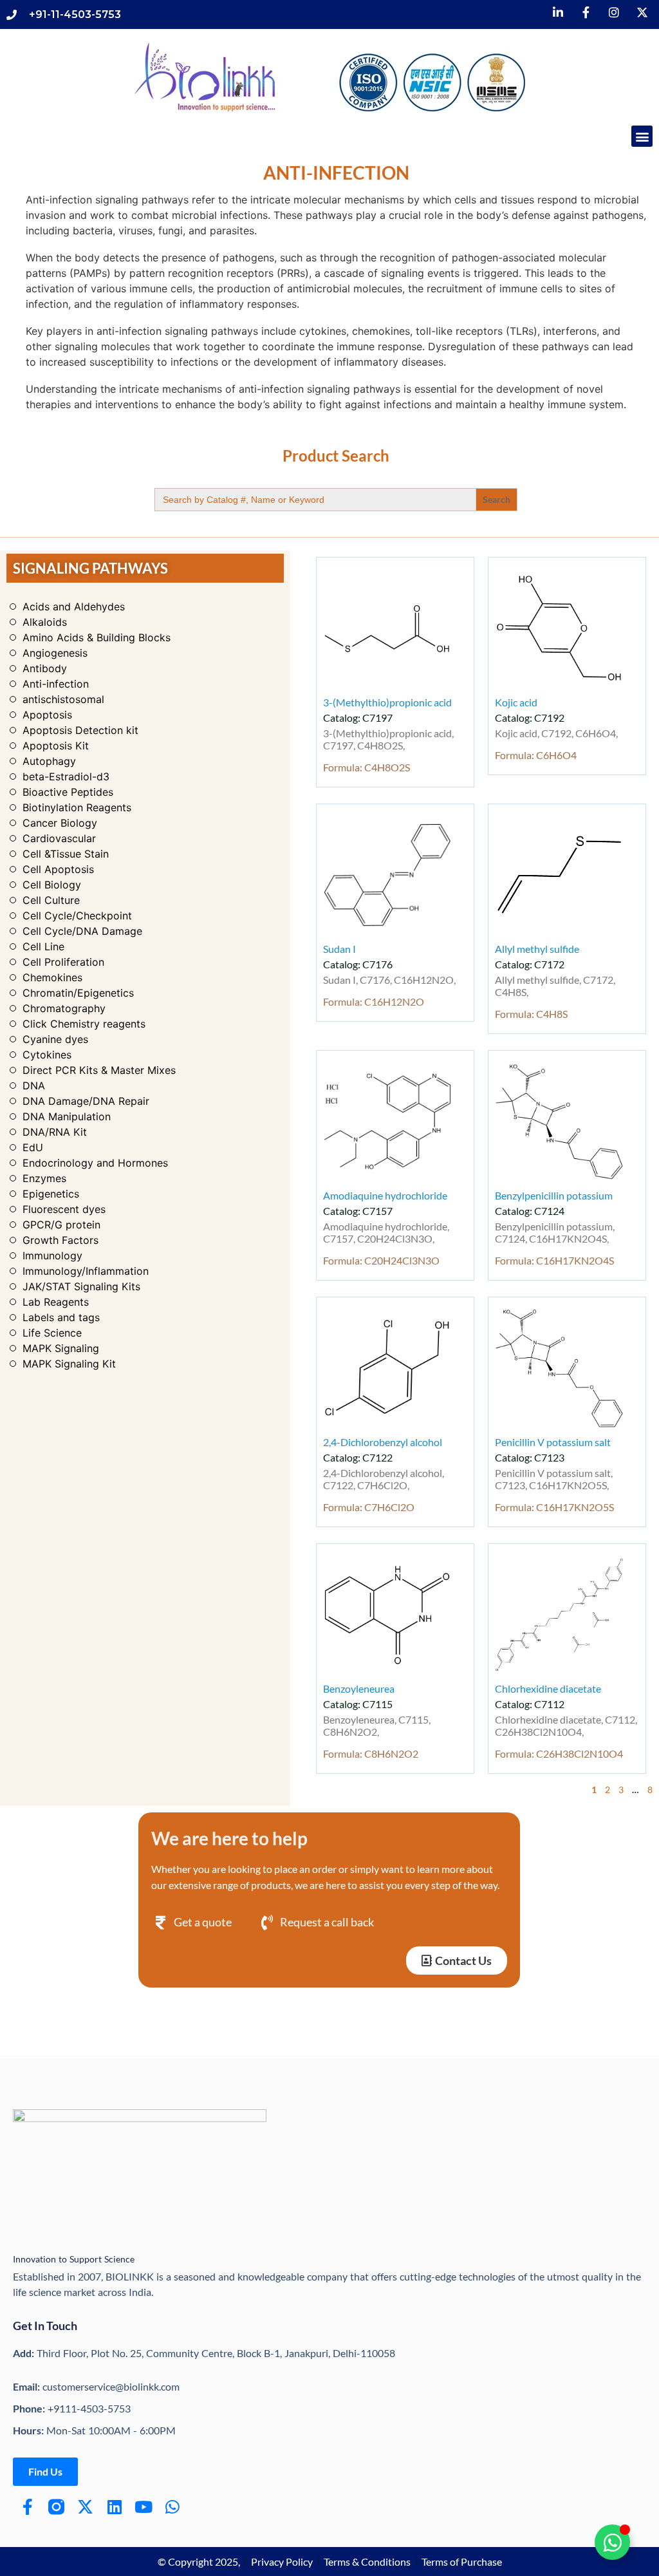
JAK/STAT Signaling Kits (81, 1286)
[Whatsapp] (172, 2507)
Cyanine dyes (55, 1039)
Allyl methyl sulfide (537, 949)
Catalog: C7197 (358, 718)
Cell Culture (51, 900)
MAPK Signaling (61, 1348)
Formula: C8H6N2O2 (371, 1753)
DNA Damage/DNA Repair (86, 1101)
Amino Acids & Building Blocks (97, 637)
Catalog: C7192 (530, 718)
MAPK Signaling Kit (69, 1364)
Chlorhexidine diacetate (548, 1688)
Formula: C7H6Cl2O (369, 1507)
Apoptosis (47, 715)
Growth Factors (60, 1240)
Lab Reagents (56, 1302)
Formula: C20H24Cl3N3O (381, 1260)
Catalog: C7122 (358, 1457)
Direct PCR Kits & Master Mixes (99, 1070)
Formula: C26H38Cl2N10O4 (559, 1753)
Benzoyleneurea (359, 1688)
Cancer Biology (60, 823)
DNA (34, 1086)
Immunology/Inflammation (86, 1271)
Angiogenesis (55, 653)
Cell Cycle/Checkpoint (77, 916)
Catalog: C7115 (358, 1704)
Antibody (45, 668)
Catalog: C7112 (530, 1704)
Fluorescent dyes (64, 1209)
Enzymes (44, 1178)
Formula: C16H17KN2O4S (554, 1260)
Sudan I (339, 949)
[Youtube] (143, 2507)
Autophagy (49, 761)
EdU (33, 1147)
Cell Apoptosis (58, 869)
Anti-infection (56, 684)
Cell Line (43, 946)
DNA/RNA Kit (55, 1132)
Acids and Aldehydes (74, 606)
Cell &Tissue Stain (66, 854)
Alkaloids (45, 622)
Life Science (52, 1333)
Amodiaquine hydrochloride (385, 1195)
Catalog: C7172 (530, 964)
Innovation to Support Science (74, 2259)
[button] (642, 136)
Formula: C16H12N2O (374, 1001)
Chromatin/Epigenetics (78, 993)
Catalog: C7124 (530, 1211)
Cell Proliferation (63, 962)
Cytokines (47, 1055)
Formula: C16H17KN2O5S (554, 1507)
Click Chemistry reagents (84, 1024)
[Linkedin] (114, 2507)
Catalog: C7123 (530, 1457)
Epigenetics (51, 1194)
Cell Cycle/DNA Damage (82, 931)
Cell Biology (52, 885)
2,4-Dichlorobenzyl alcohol (383, 1442)
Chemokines (52, 977)
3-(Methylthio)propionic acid (387, 702)
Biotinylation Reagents (77, 807)
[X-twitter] (85, 2507)
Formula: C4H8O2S (367, 767)
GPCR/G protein (61, 1225)
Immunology (52, 1255)
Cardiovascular (59, 838)
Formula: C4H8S (531, 1014)
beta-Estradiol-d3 (66, 776)
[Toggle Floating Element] (612, 2542)
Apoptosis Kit (56, 746)
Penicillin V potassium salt (553, 1442)
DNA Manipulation (67, 1116)
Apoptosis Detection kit (80, 730)
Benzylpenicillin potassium (554, 1195)
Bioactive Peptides (68, 792)
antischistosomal (63, 699)
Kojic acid (516, 702)
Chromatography (64, 1008)
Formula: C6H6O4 (536, 755)
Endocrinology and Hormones (95, 1163)
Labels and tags (61, 1317)
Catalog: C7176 (358, 964)
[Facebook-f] (27, 2507)
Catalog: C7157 (358, 1211)
